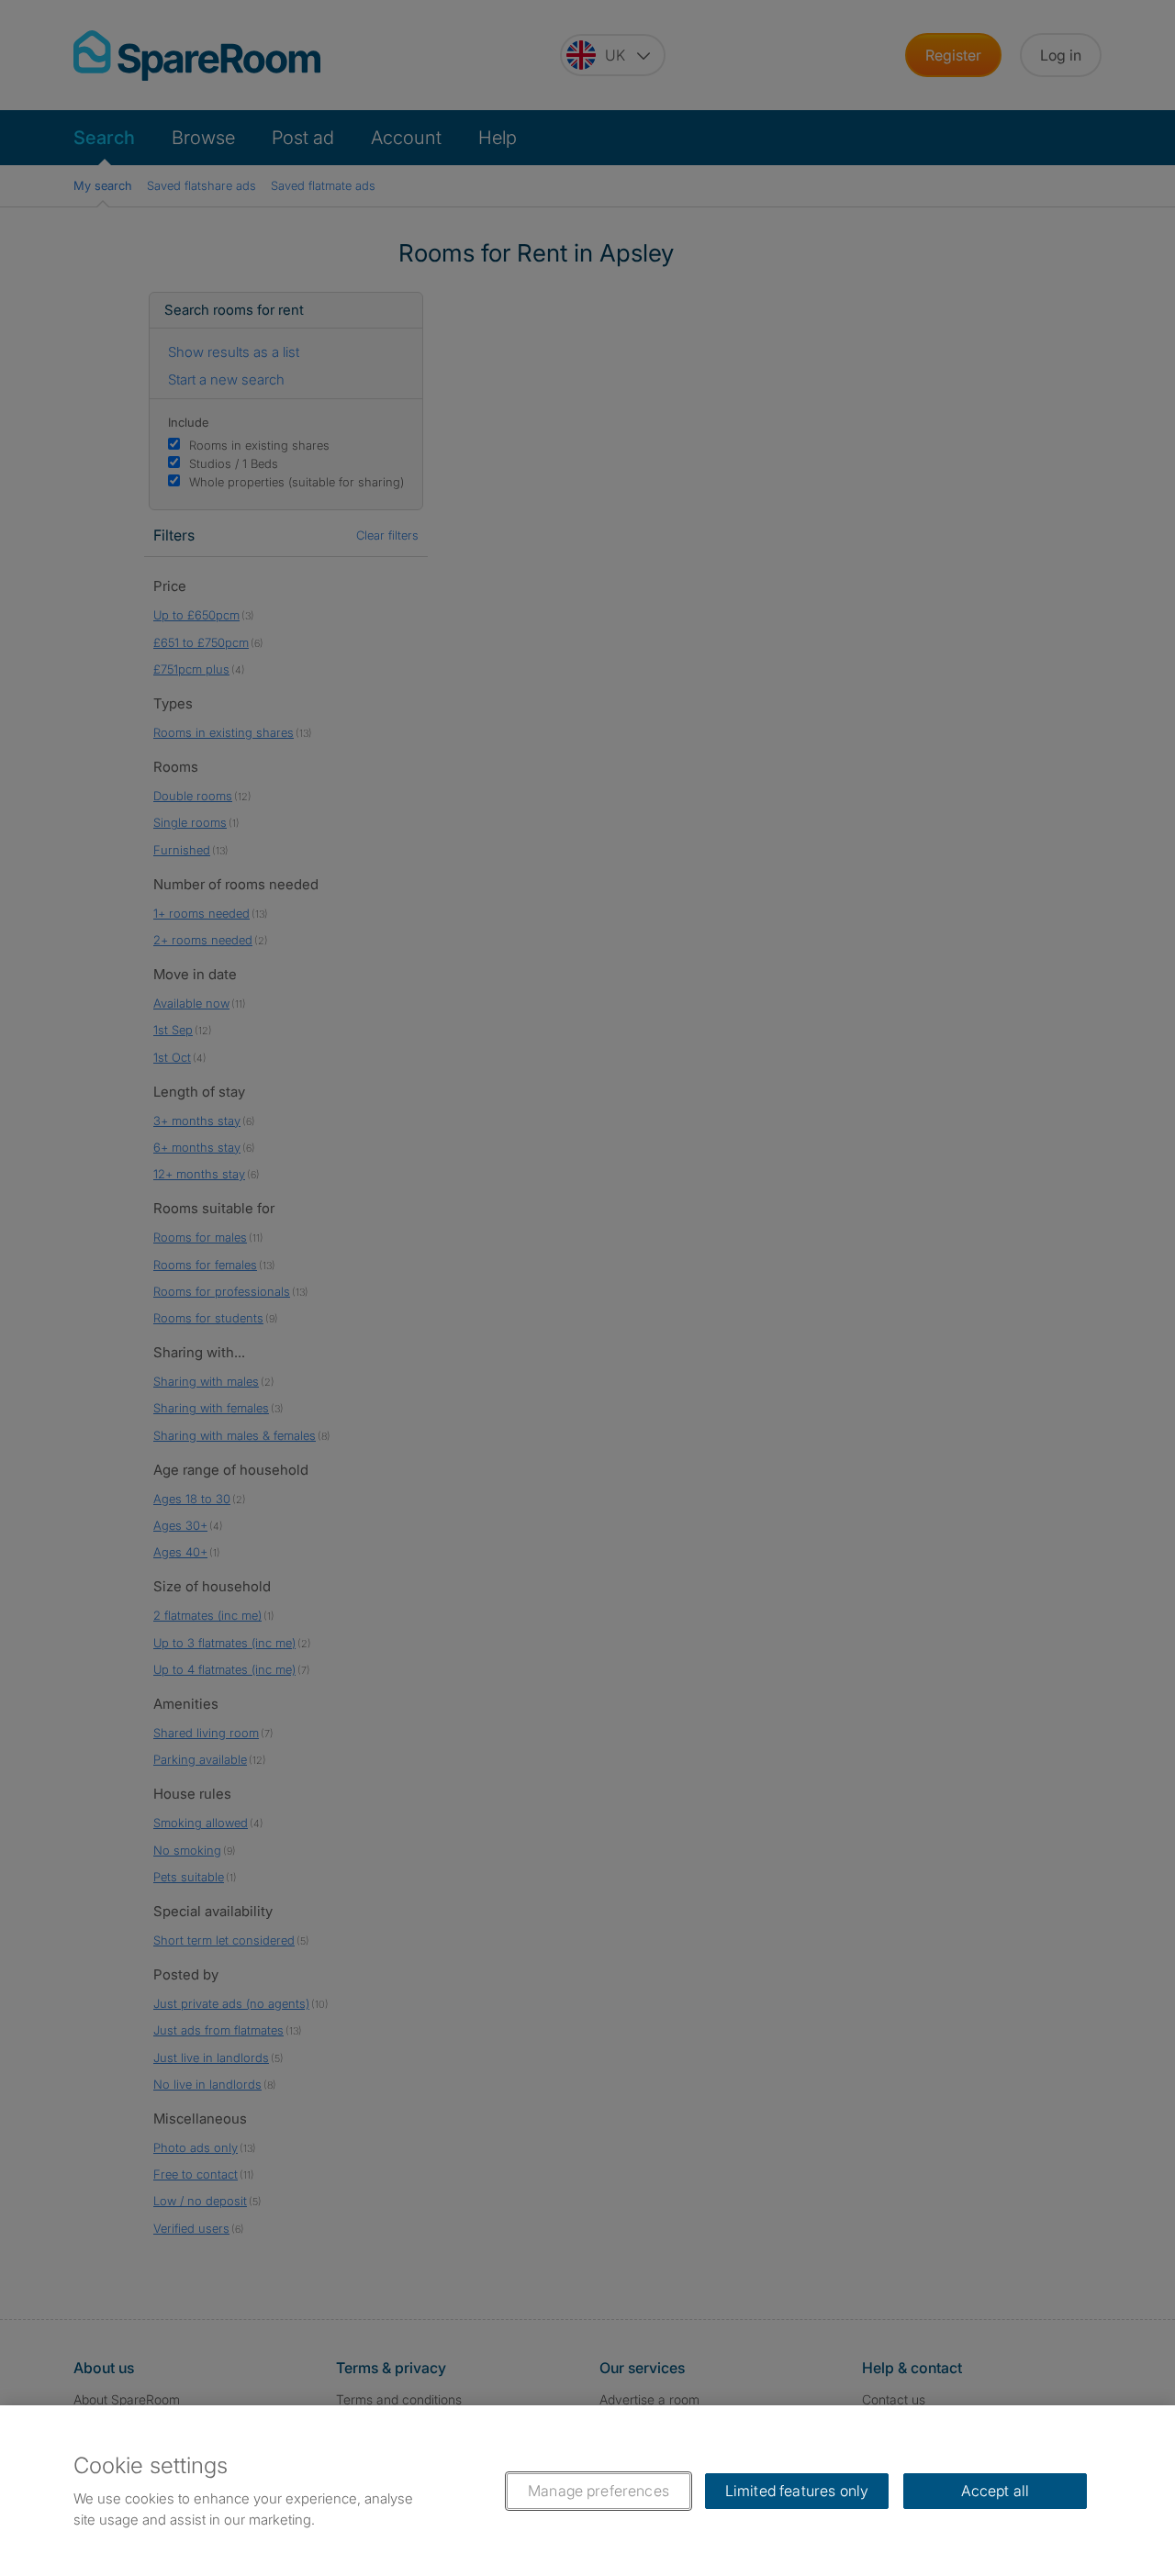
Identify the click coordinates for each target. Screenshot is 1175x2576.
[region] (587, 2491)
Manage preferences (599, 2491)
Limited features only (797, 2491)
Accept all (996, 2491)
